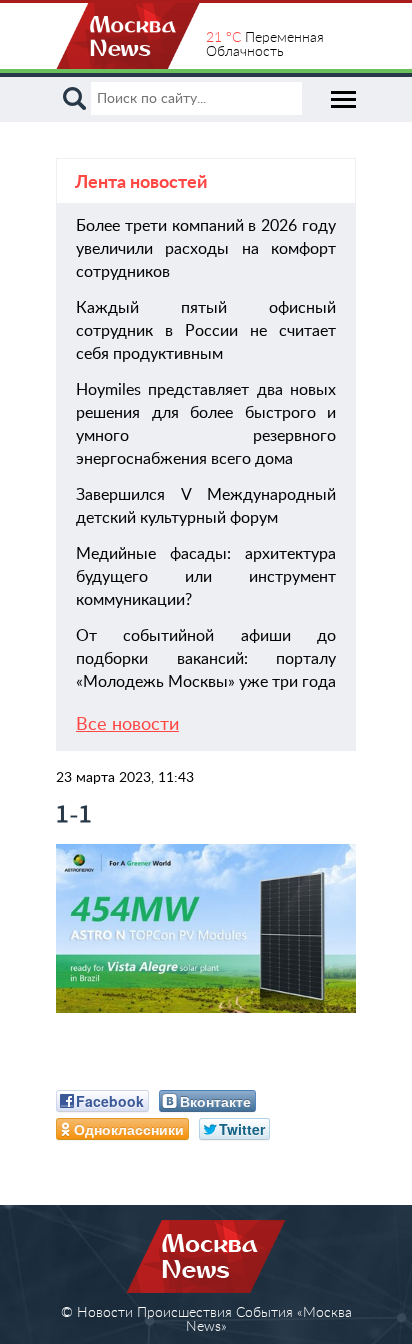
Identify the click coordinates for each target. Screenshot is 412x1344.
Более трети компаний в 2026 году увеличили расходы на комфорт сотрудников (206, 249)
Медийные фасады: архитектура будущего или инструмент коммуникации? (206, 577)
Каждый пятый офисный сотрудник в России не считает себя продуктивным (206, 331)
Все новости (127, 725)
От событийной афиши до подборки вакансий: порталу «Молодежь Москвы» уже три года (206, 659)
